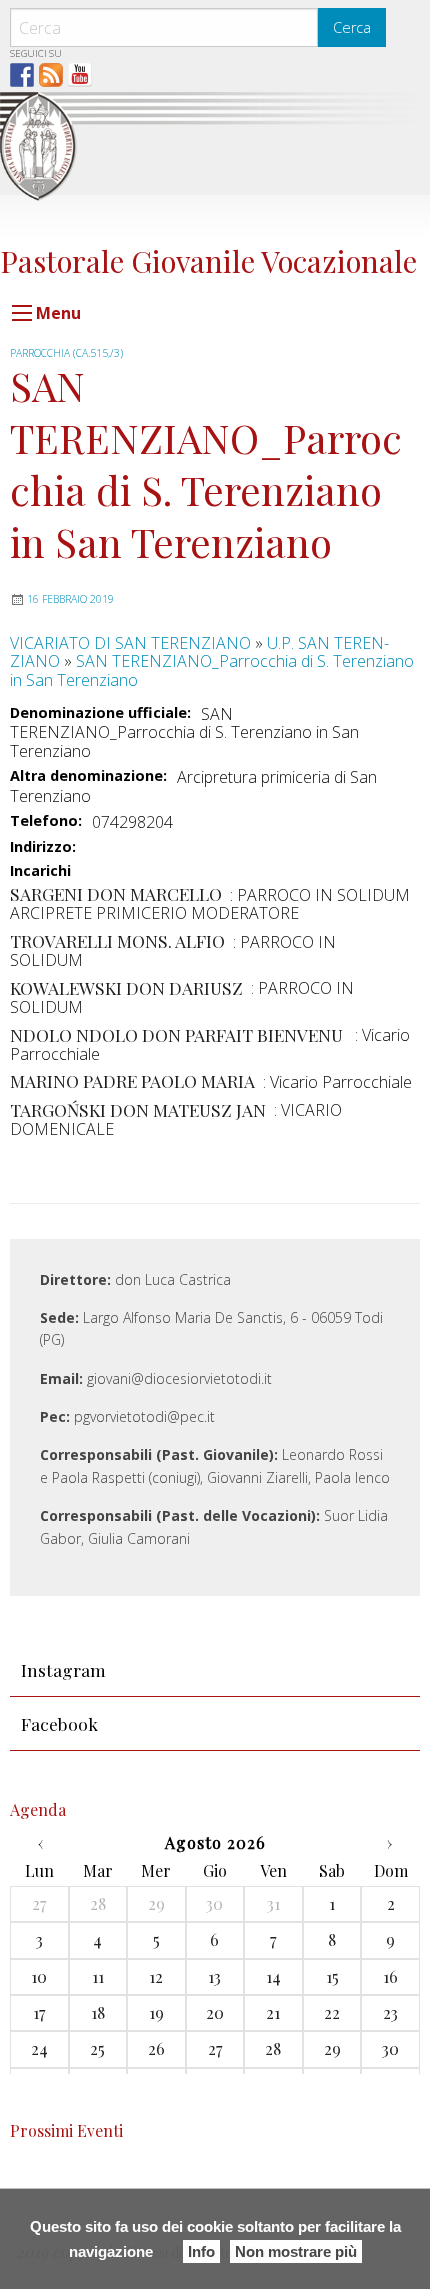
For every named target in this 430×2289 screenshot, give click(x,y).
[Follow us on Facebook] (22, 75)
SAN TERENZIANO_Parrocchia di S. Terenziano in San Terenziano (212, 670)
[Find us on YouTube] (80, 75)
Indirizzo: (43, 847)
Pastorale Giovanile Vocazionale (208, 260)
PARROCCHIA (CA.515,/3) (66, 353)
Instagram (63, 1669)
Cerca (352, 27)
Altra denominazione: (88, 776)
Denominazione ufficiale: (100, 713)
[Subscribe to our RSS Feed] (51, 75)
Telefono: (46, 821)
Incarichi (40, 871)
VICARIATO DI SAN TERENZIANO (130, 643)
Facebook (59, 1723)
